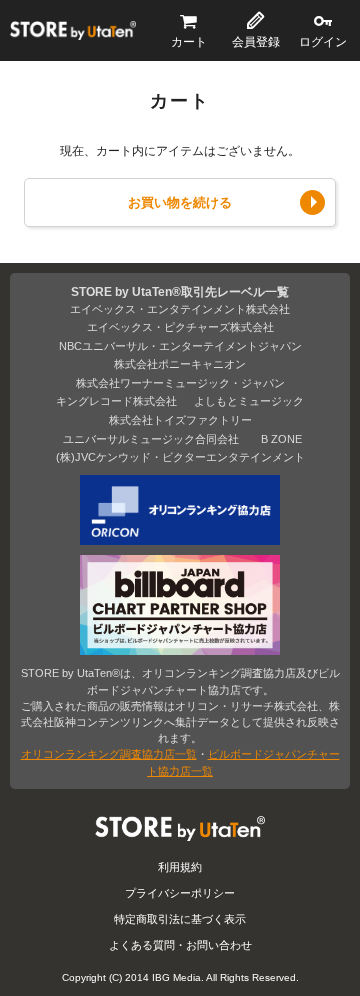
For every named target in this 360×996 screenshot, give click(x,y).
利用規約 (180, 867)
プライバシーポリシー (180, 893)
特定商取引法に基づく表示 (180, 919)
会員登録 (256, 42)
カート (189, 42)
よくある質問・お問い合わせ (180, 945)
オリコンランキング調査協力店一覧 (109, 754)
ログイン (323, 42)
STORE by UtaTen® (73, 31)
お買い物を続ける (180, 202)
